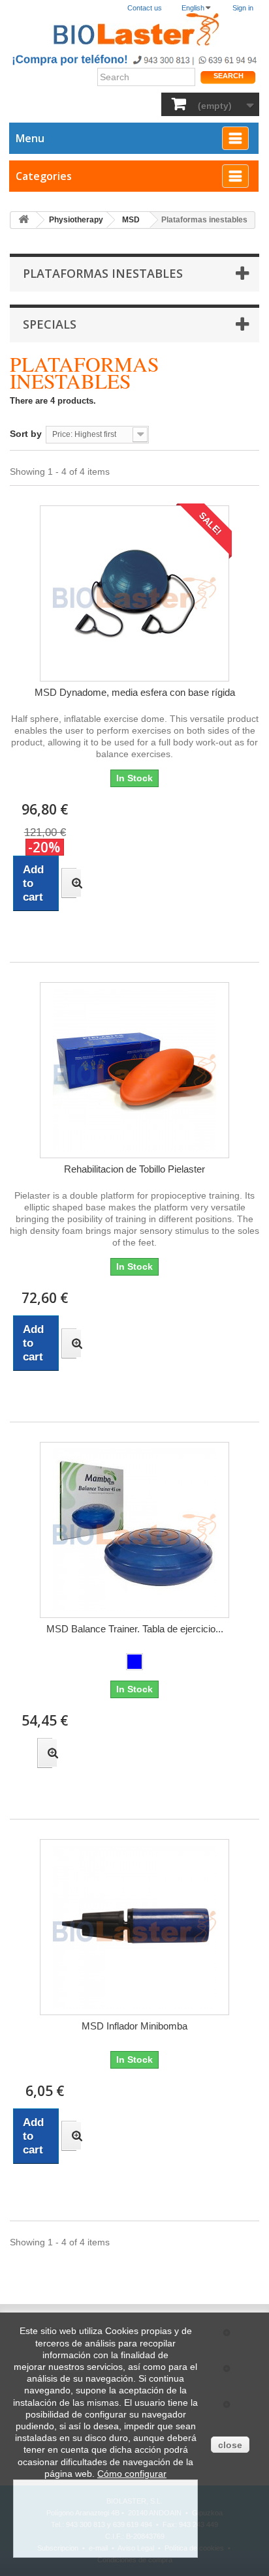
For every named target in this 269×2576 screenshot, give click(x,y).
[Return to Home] (24, 220)
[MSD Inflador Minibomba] (134, 1927)
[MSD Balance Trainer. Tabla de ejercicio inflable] (134, 1530)
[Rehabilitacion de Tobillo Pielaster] (134, 1070)
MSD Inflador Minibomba (134, 2026)
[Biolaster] (134, 30)
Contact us (145, 8)
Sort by (26, 434)
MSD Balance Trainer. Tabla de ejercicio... (135, 1629)
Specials (50, 324)
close (230, 2445)
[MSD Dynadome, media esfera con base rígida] (134, 593)
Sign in (243, 8)
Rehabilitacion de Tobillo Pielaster (134, 1169)
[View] (69, 883)
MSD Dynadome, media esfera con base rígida (135, 692)
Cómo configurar (132, 2474)
